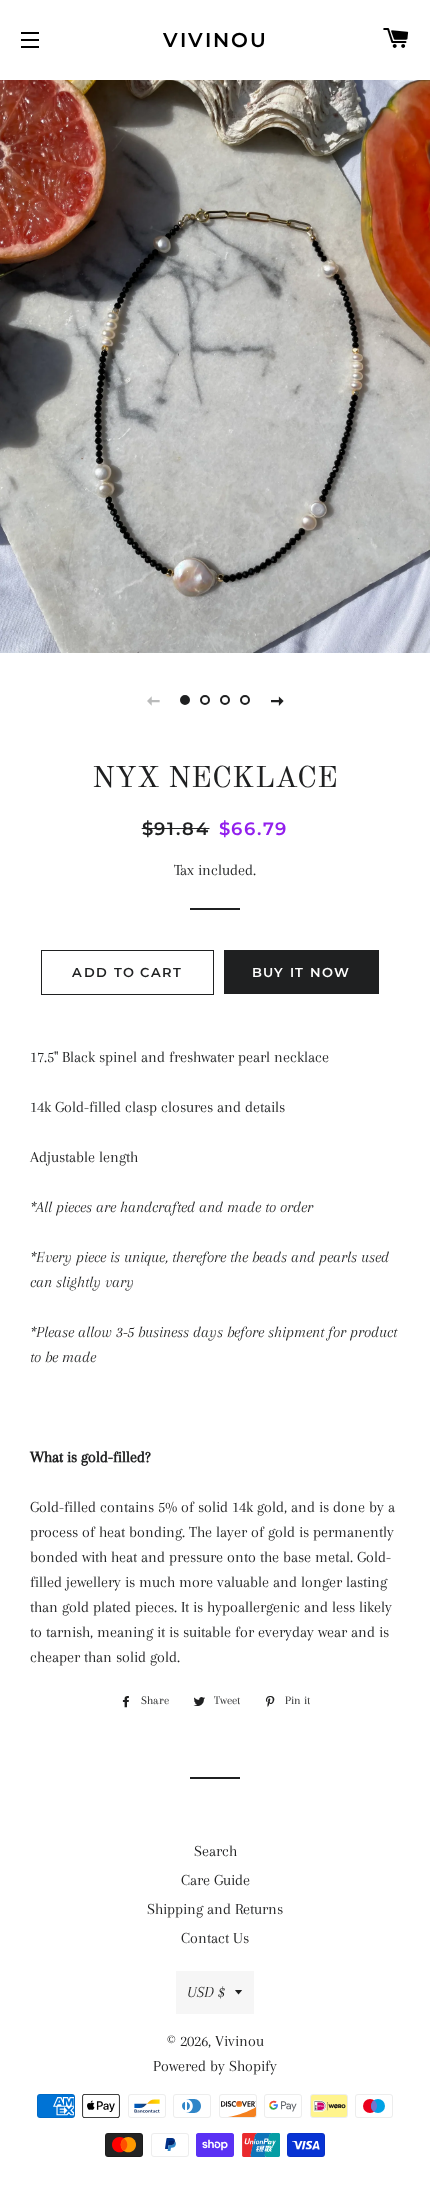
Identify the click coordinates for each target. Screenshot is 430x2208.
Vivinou (215, 40)
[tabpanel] (215, 364)
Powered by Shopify (215, 2066)
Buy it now (301, 972)
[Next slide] (277, 700)
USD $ (206, 1992)
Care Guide (215, 1880)
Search (215, 1851)
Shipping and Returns (215, 1909)
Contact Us (215, 1938)
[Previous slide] (153, 700)
